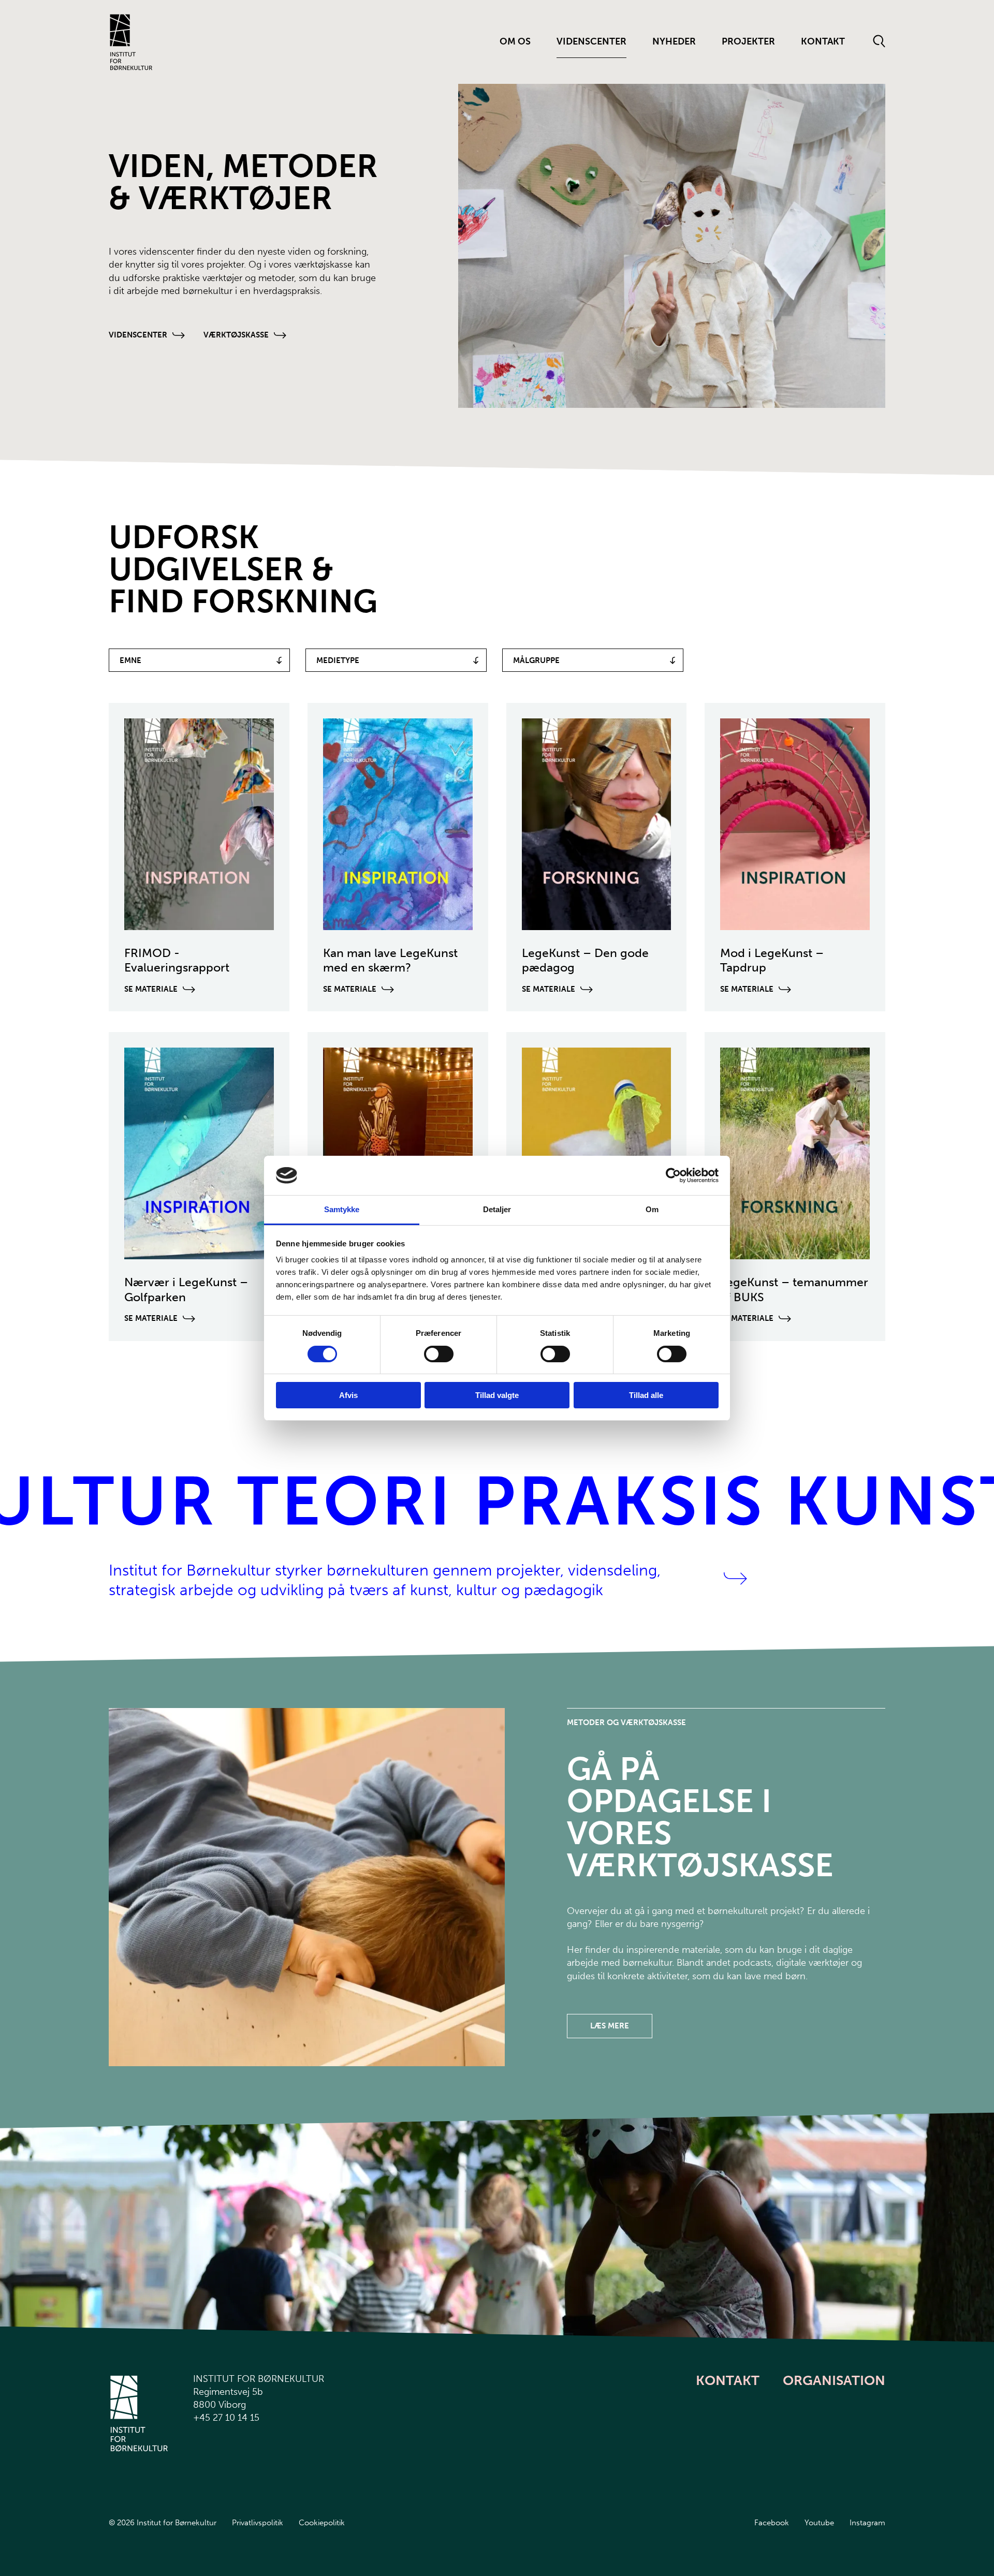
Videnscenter (591, 41)
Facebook (772, 2523)
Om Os (515, 41)
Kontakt (823, 41)
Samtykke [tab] (342, 1209)
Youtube (819, 2523)
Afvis (348, 1395)
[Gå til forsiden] (131, 42)
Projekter (748, 41)
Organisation (834, 2381)
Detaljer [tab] (497, 1209)
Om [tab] (652, 1209)
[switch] (430, 1352)
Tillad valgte (497, 1395)
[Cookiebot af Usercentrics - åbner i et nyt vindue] (673, 1175)
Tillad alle (646, 1395)
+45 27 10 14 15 (226, 2418)
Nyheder (674, 41)
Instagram (867, 2523)
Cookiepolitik (322, 2523)
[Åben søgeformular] (879, 42)
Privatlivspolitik (258, 2523)
